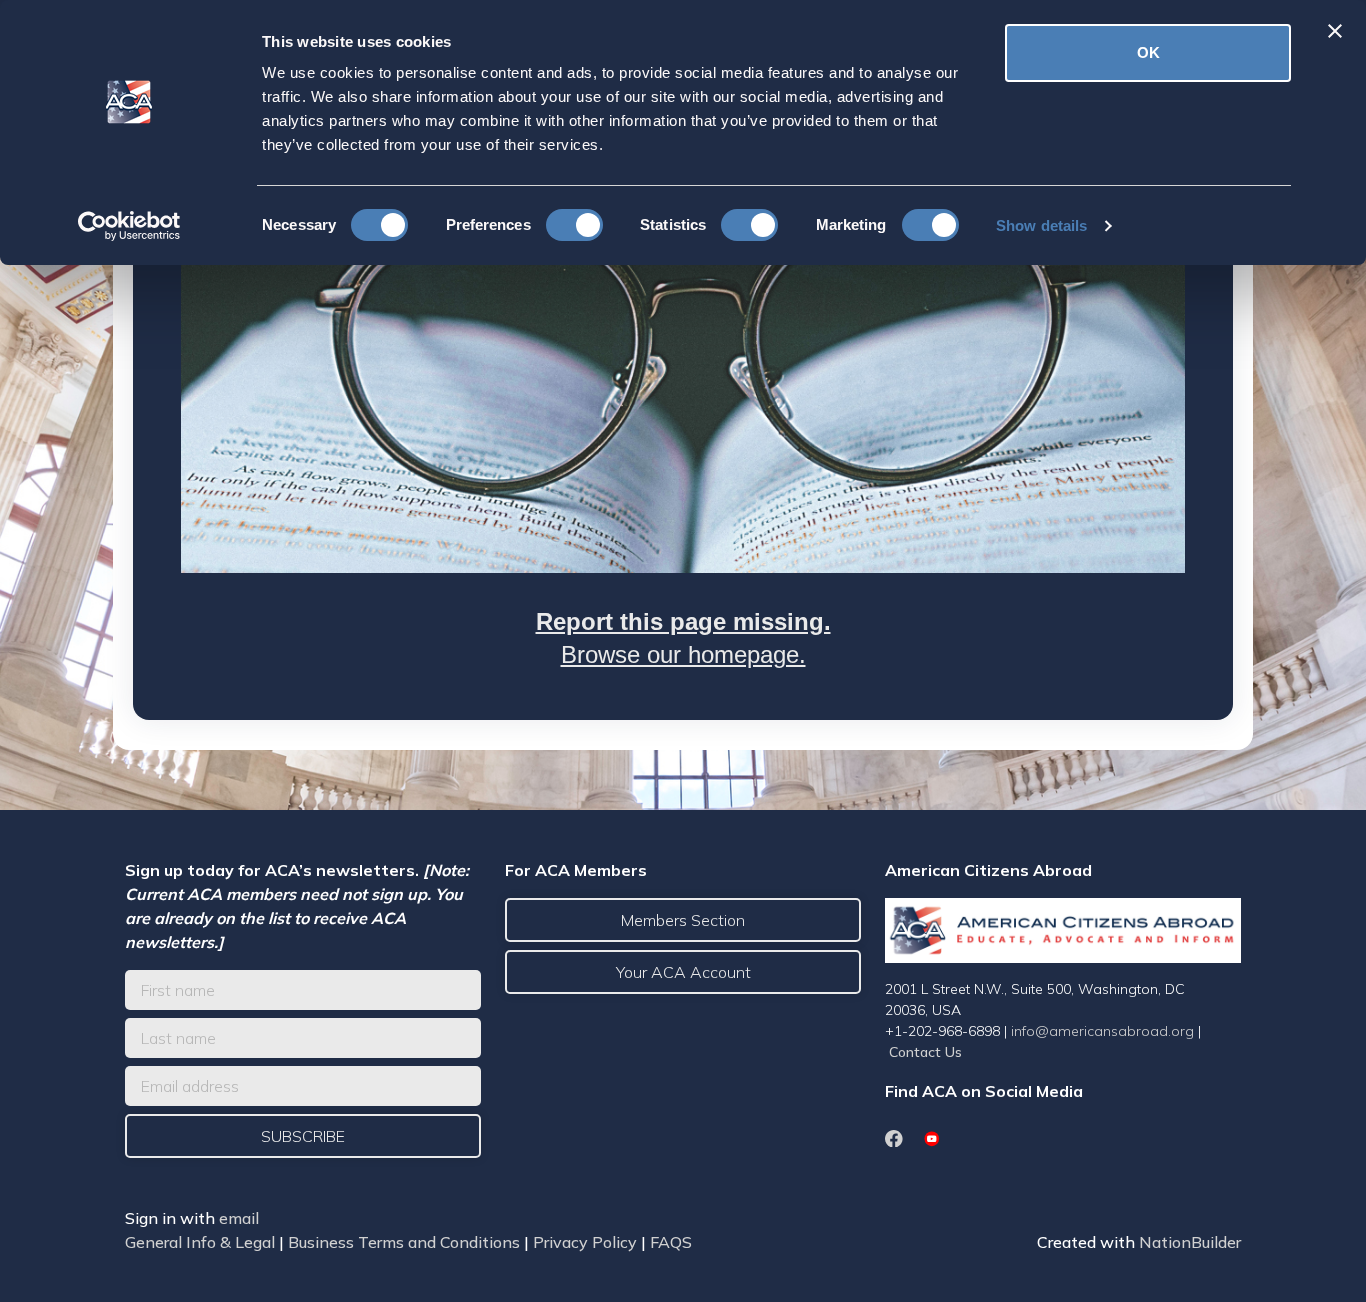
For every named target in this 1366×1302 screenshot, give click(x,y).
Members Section (683, 920)
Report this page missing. (683, 621)
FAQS (671, 1242)
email (239, 1218)
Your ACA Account (683, 972)
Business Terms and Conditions (404, 1242)
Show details (1041, 225)
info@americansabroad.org (1102, 1031)
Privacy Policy (585, 1242)
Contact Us (925, 1052)
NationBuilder (1190, 1242)
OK (1148, 52)
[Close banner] (1335, 31)
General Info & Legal (200, 1242)
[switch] (574, 225)
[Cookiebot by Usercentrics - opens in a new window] (129, 226)
